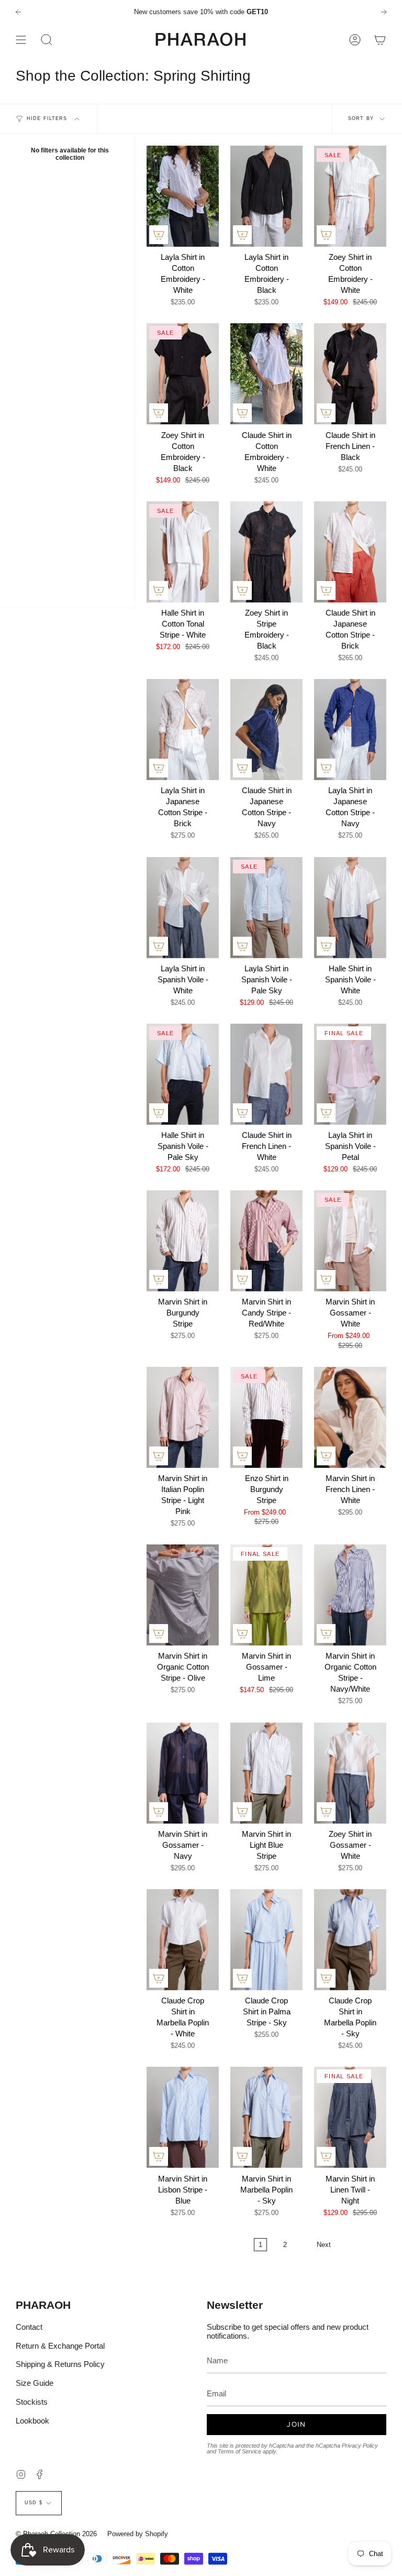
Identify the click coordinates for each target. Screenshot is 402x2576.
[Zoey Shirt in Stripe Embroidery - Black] (266, 552)
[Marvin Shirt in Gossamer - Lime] (266, 1595)
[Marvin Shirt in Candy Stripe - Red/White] (266, 1241)
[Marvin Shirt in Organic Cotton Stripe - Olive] (183, 1595)
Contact (29, 2327)
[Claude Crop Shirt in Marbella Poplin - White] (183, 1940)
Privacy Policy (360, 2446)
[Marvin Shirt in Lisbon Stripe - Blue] (183, 2117)
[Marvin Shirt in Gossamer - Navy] (183, 1773)
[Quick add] (159, 235)
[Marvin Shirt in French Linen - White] (350, 1417)
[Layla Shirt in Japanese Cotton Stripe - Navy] (350, 730)
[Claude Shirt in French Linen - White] (266, 1074)
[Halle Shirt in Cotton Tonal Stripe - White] (183, 552)
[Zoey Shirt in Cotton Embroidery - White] (350, 196)
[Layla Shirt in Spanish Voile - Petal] (350, 1074)
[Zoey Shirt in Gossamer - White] (350, 1773)
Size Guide (35, 2383)
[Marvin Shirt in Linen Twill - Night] (350, 2117)
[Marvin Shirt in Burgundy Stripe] (183, 1241)
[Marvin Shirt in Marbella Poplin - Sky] (266, 2117)
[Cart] (380, 40)
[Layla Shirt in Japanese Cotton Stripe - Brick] (183, 730)
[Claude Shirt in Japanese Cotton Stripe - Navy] (266, 730)
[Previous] (18, 12)
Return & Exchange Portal (60, 2346)
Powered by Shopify (138, 2534)
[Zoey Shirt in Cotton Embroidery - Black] (183, 374)
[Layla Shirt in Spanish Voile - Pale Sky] (266, 908)
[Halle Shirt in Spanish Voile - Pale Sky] (183, 1074)
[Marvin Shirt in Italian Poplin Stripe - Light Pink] (183, 1417)
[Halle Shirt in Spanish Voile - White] (350, 908)
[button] (47, 40)
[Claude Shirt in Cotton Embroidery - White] (266, 374)
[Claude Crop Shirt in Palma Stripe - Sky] (266, 1940)
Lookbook (32, 2421)
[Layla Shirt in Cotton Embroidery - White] (183, 196)
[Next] (384, 12)
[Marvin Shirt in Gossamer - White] (350, 1241)
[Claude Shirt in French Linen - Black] (350, 374)
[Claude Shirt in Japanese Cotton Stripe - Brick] (350, 552)
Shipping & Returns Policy (60, 2364)
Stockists (32, 2402)
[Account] (355, 40)
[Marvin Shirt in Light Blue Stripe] (266, 1773)
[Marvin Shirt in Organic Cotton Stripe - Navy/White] (350, 1595)
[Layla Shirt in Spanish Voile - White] (183, 908)
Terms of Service (239, 2451)
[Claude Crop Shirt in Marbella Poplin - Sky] (350, 1940)
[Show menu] (21, 40)
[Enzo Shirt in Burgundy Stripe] (266, 1417)
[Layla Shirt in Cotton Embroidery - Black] (266, 196)
